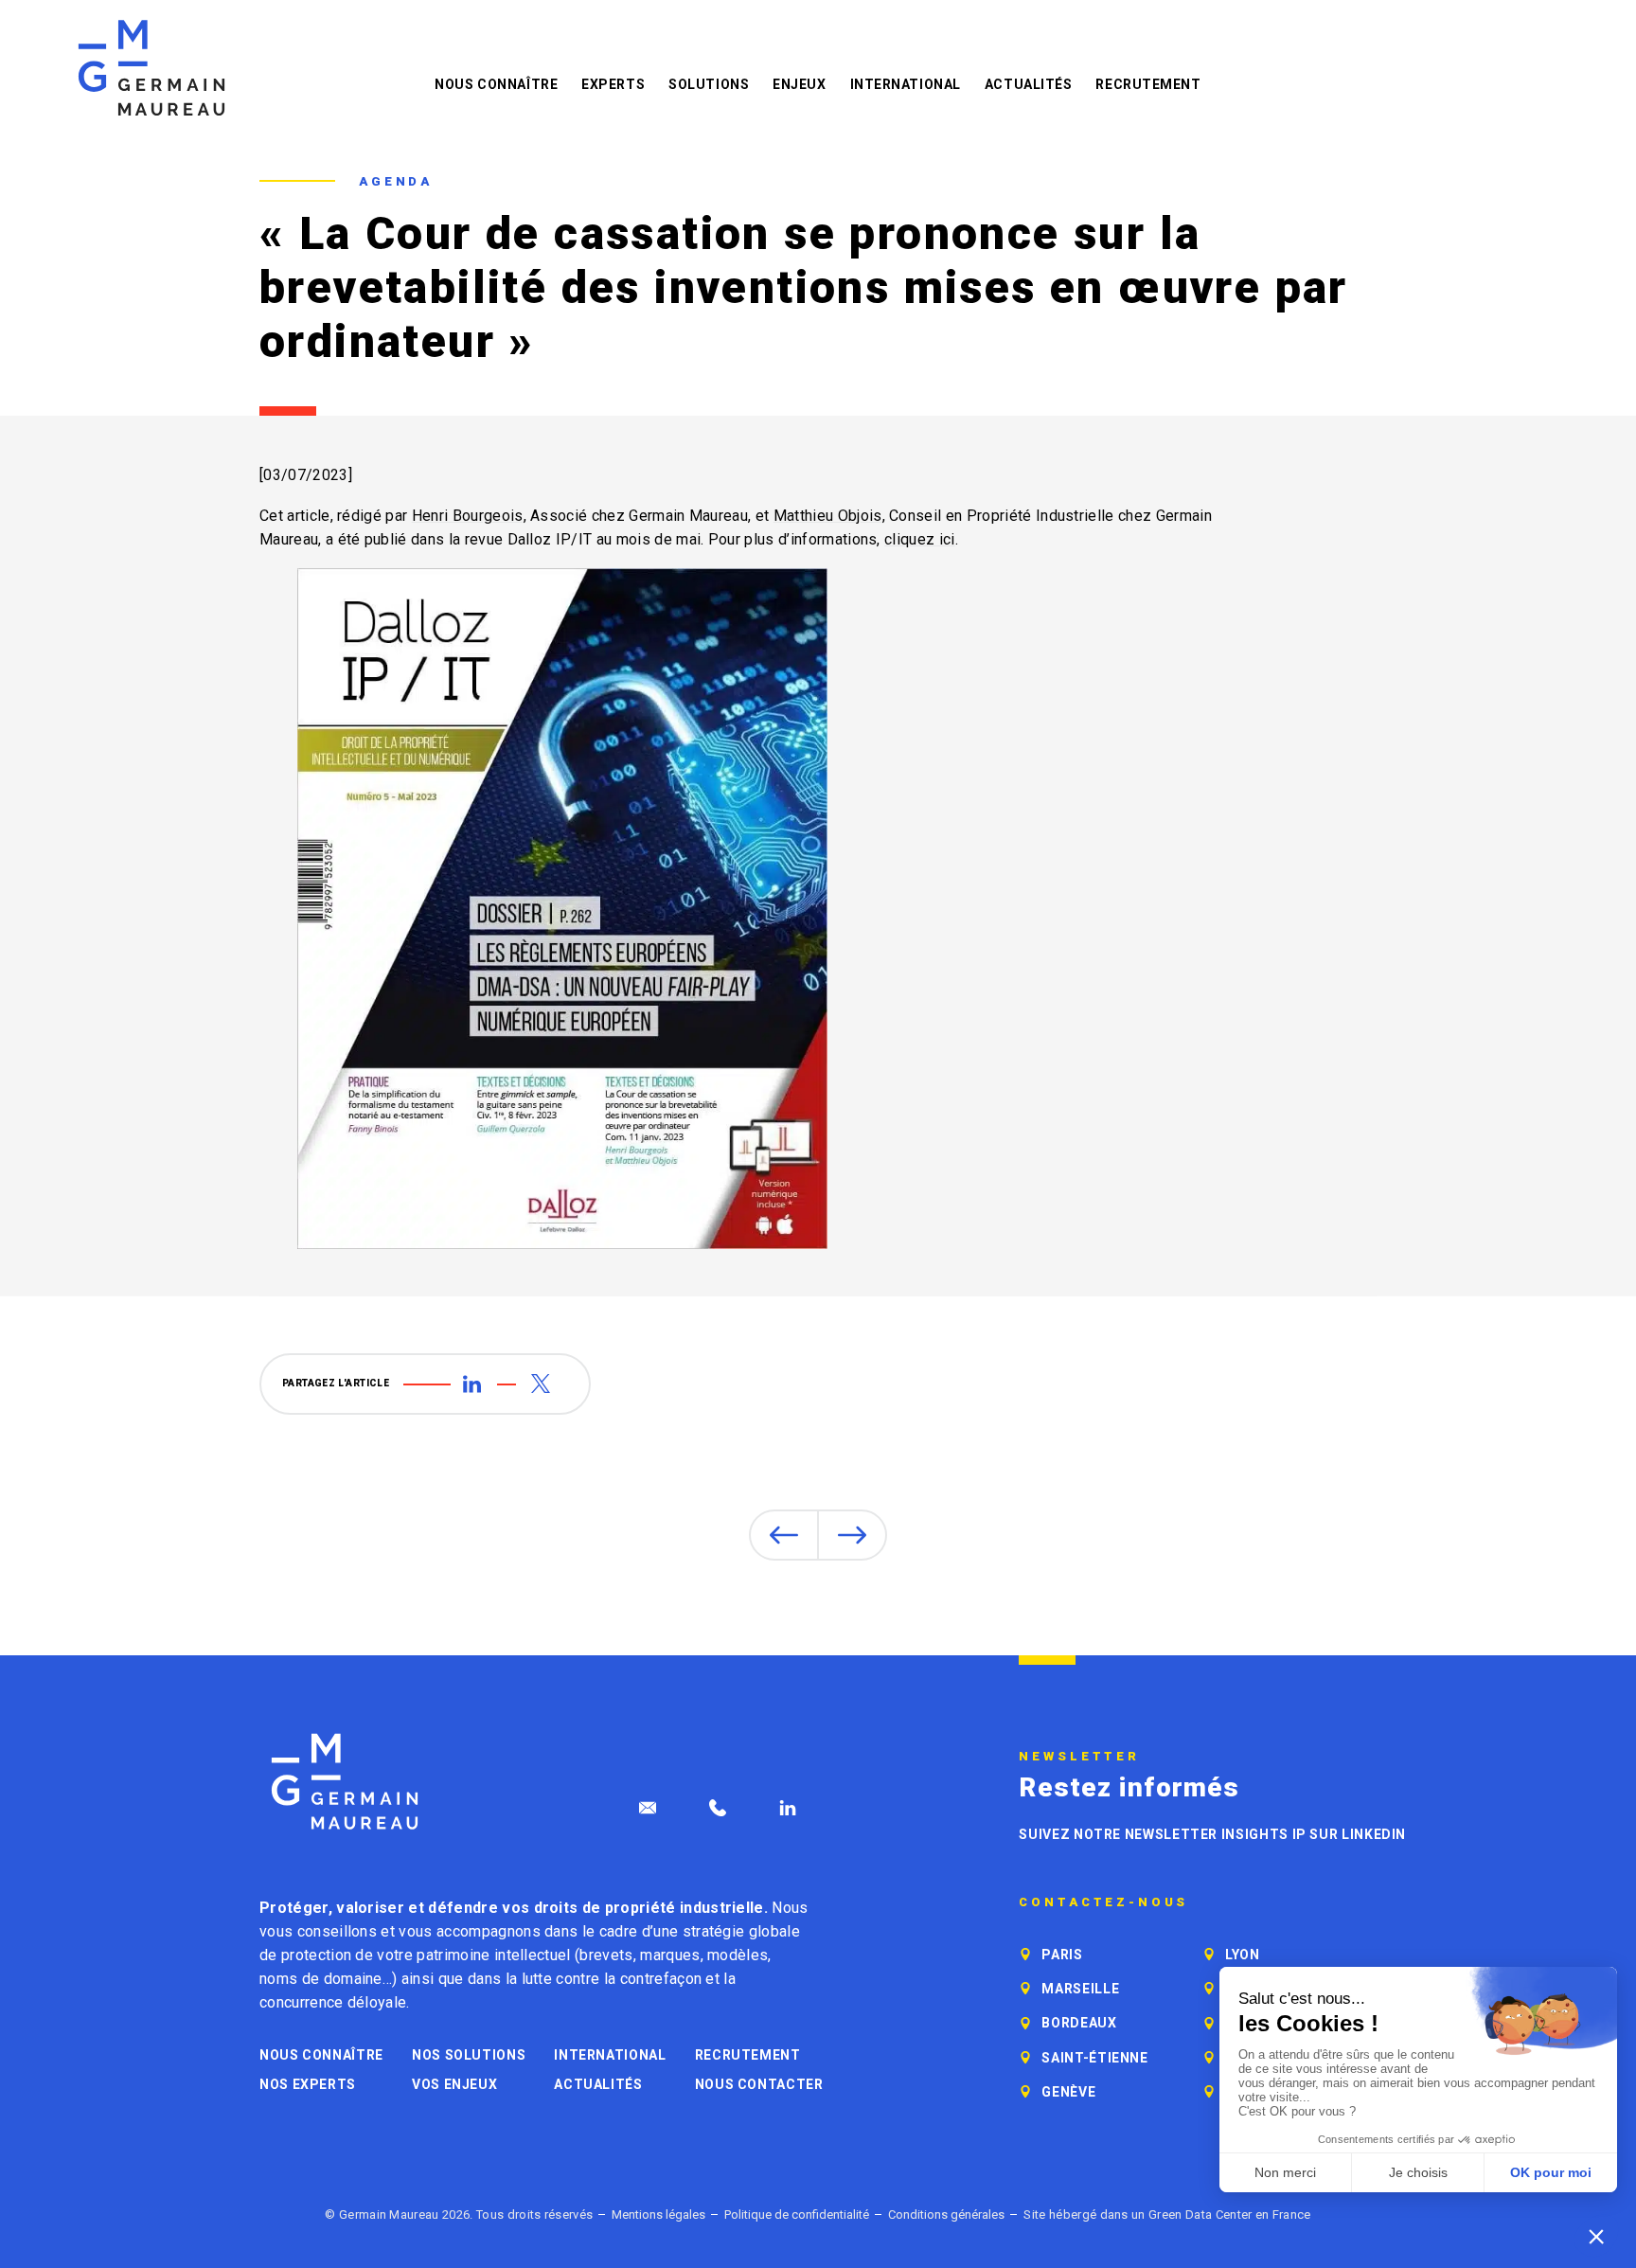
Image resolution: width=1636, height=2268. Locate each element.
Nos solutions (469, 2055)
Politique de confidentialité (797, 2214)
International (906, 84)
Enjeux (799, 84)
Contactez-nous (1103, 1902)
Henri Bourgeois (468, 516)
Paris (1062, 1955)
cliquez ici (920, 539)
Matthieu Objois (828, 516)
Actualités (1029, 84)
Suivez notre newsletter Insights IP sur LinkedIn (1212, 1834)
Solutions (709, 84)
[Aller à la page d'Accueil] (345, 1782)
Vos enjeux (454, 2084)
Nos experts (308, 2084)
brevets (606, 1955)
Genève (1068, 2092)
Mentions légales (658, 2214)
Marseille (1080, 1989)
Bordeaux (1079, 2023)
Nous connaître (496, 84)
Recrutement (1148, 84)
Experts (613, 84)
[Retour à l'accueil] (151, 68)
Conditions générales (946, 2214)
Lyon (1243, 1955)
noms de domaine (321, 1979)
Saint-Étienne (1094, 2058)
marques (670, 1955)
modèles (738, 1955)
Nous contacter (759, 2084)
